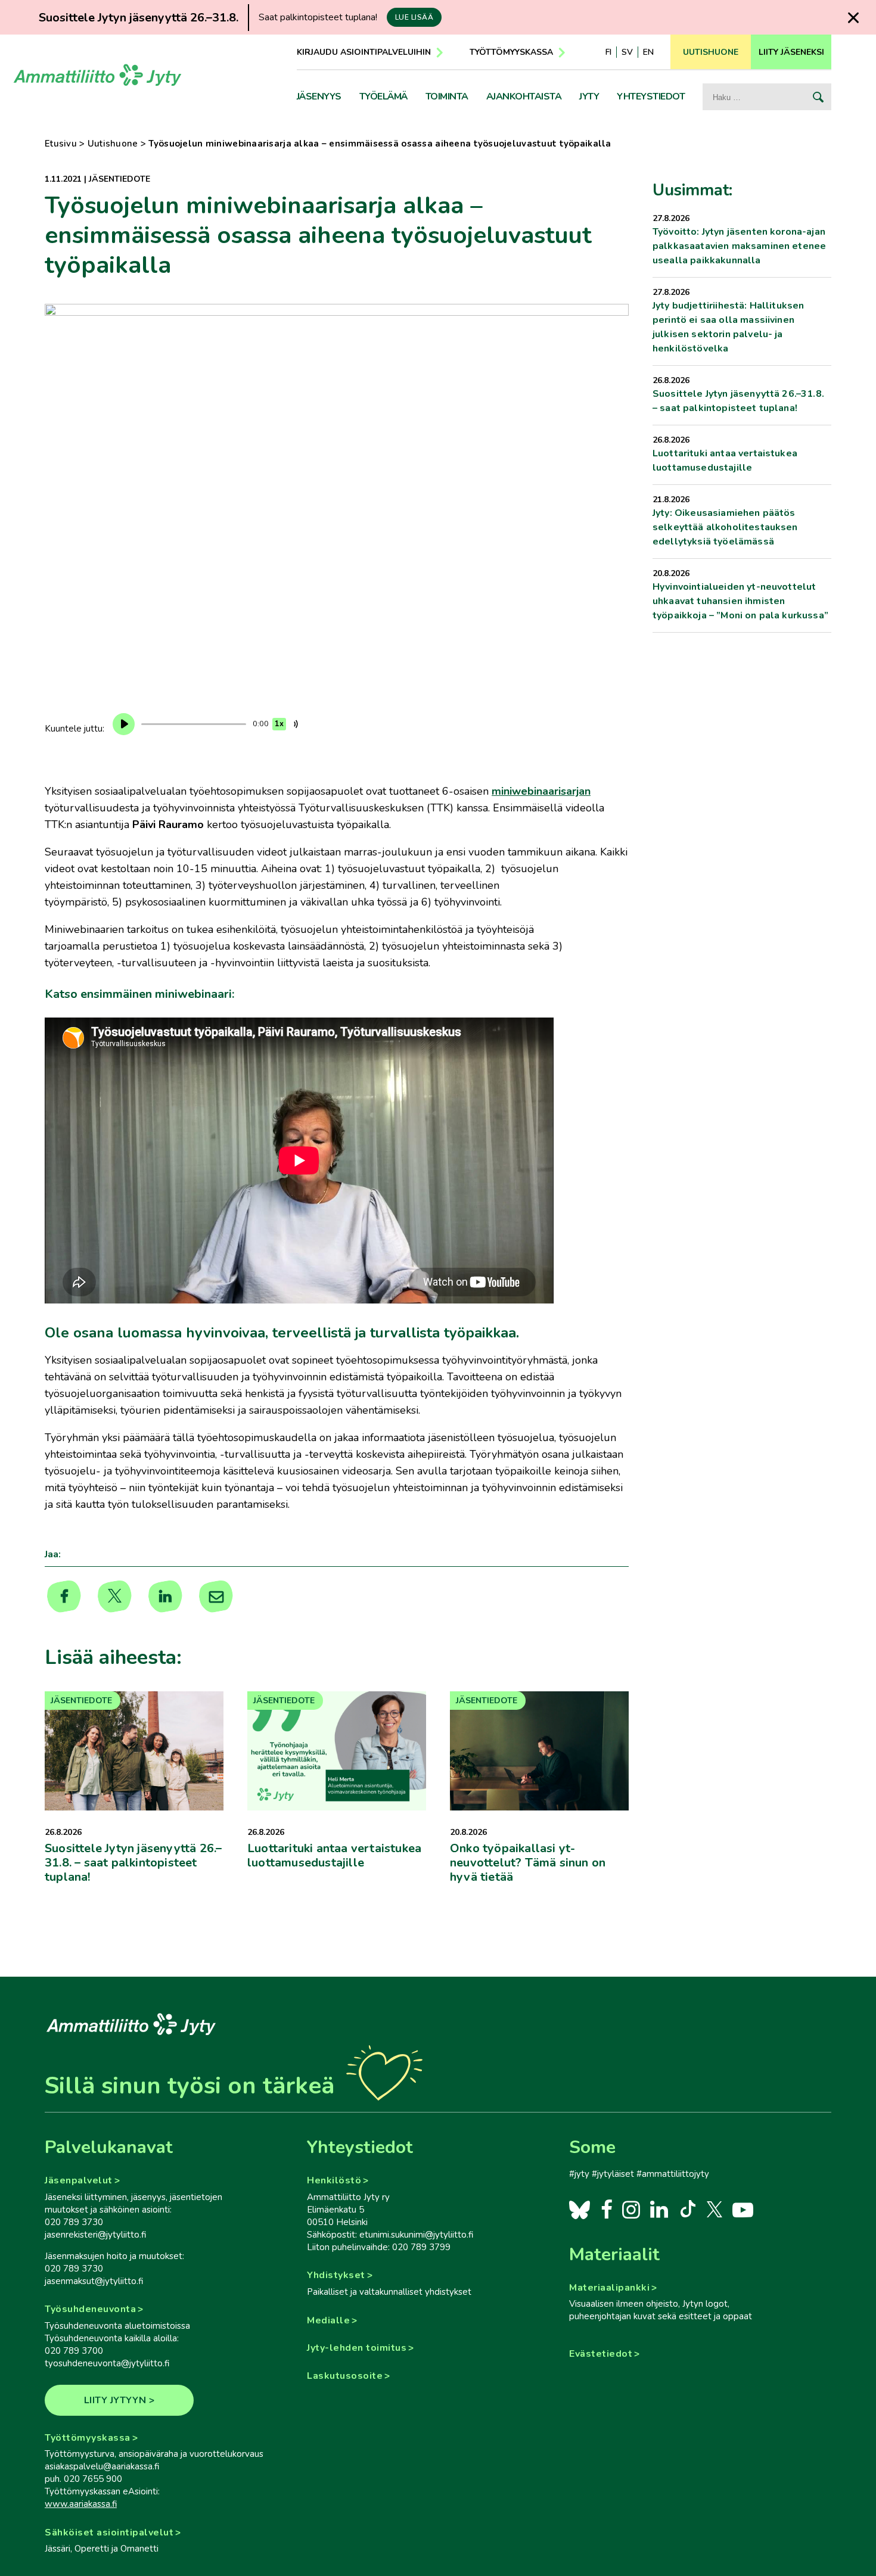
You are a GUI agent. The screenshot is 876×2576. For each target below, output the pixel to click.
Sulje (853, 18)
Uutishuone (113, 144)
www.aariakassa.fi (81, 2504)
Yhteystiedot (651, 97)
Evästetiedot (601, 2354)
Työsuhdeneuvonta (90, 2309)
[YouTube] (743, 2209)
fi (608, 52)
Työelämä (383, 97)
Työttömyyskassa (511, 52)
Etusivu (61, 144)
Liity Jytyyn (115, 2400)
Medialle (328, 2320)
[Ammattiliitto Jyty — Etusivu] (97, 79)
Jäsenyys (319, 97)
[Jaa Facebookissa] (64, 1597)
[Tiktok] (687, 2209)
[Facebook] (606, 2209)
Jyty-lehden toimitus (357, 2348)
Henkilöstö (334, 2180)
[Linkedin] (165, 1597)
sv (627, 52)
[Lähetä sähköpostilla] (216, 1597)
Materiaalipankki (609, 2288)
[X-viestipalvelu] (715, 2209)
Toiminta (447, 97)
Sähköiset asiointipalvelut (109, 2533)
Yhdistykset (336, 2275)
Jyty (589, 97)
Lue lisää (414, 17)
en (648, 52)
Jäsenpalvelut (79, 2180)
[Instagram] (631, 2209)
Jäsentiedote (119, 179)
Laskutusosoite (345, 2376)
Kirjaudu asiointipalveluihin (364, 52)
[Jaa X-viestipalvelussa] (115, 1597)
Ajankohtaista (524, 97)
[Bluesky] (580, 2209)
